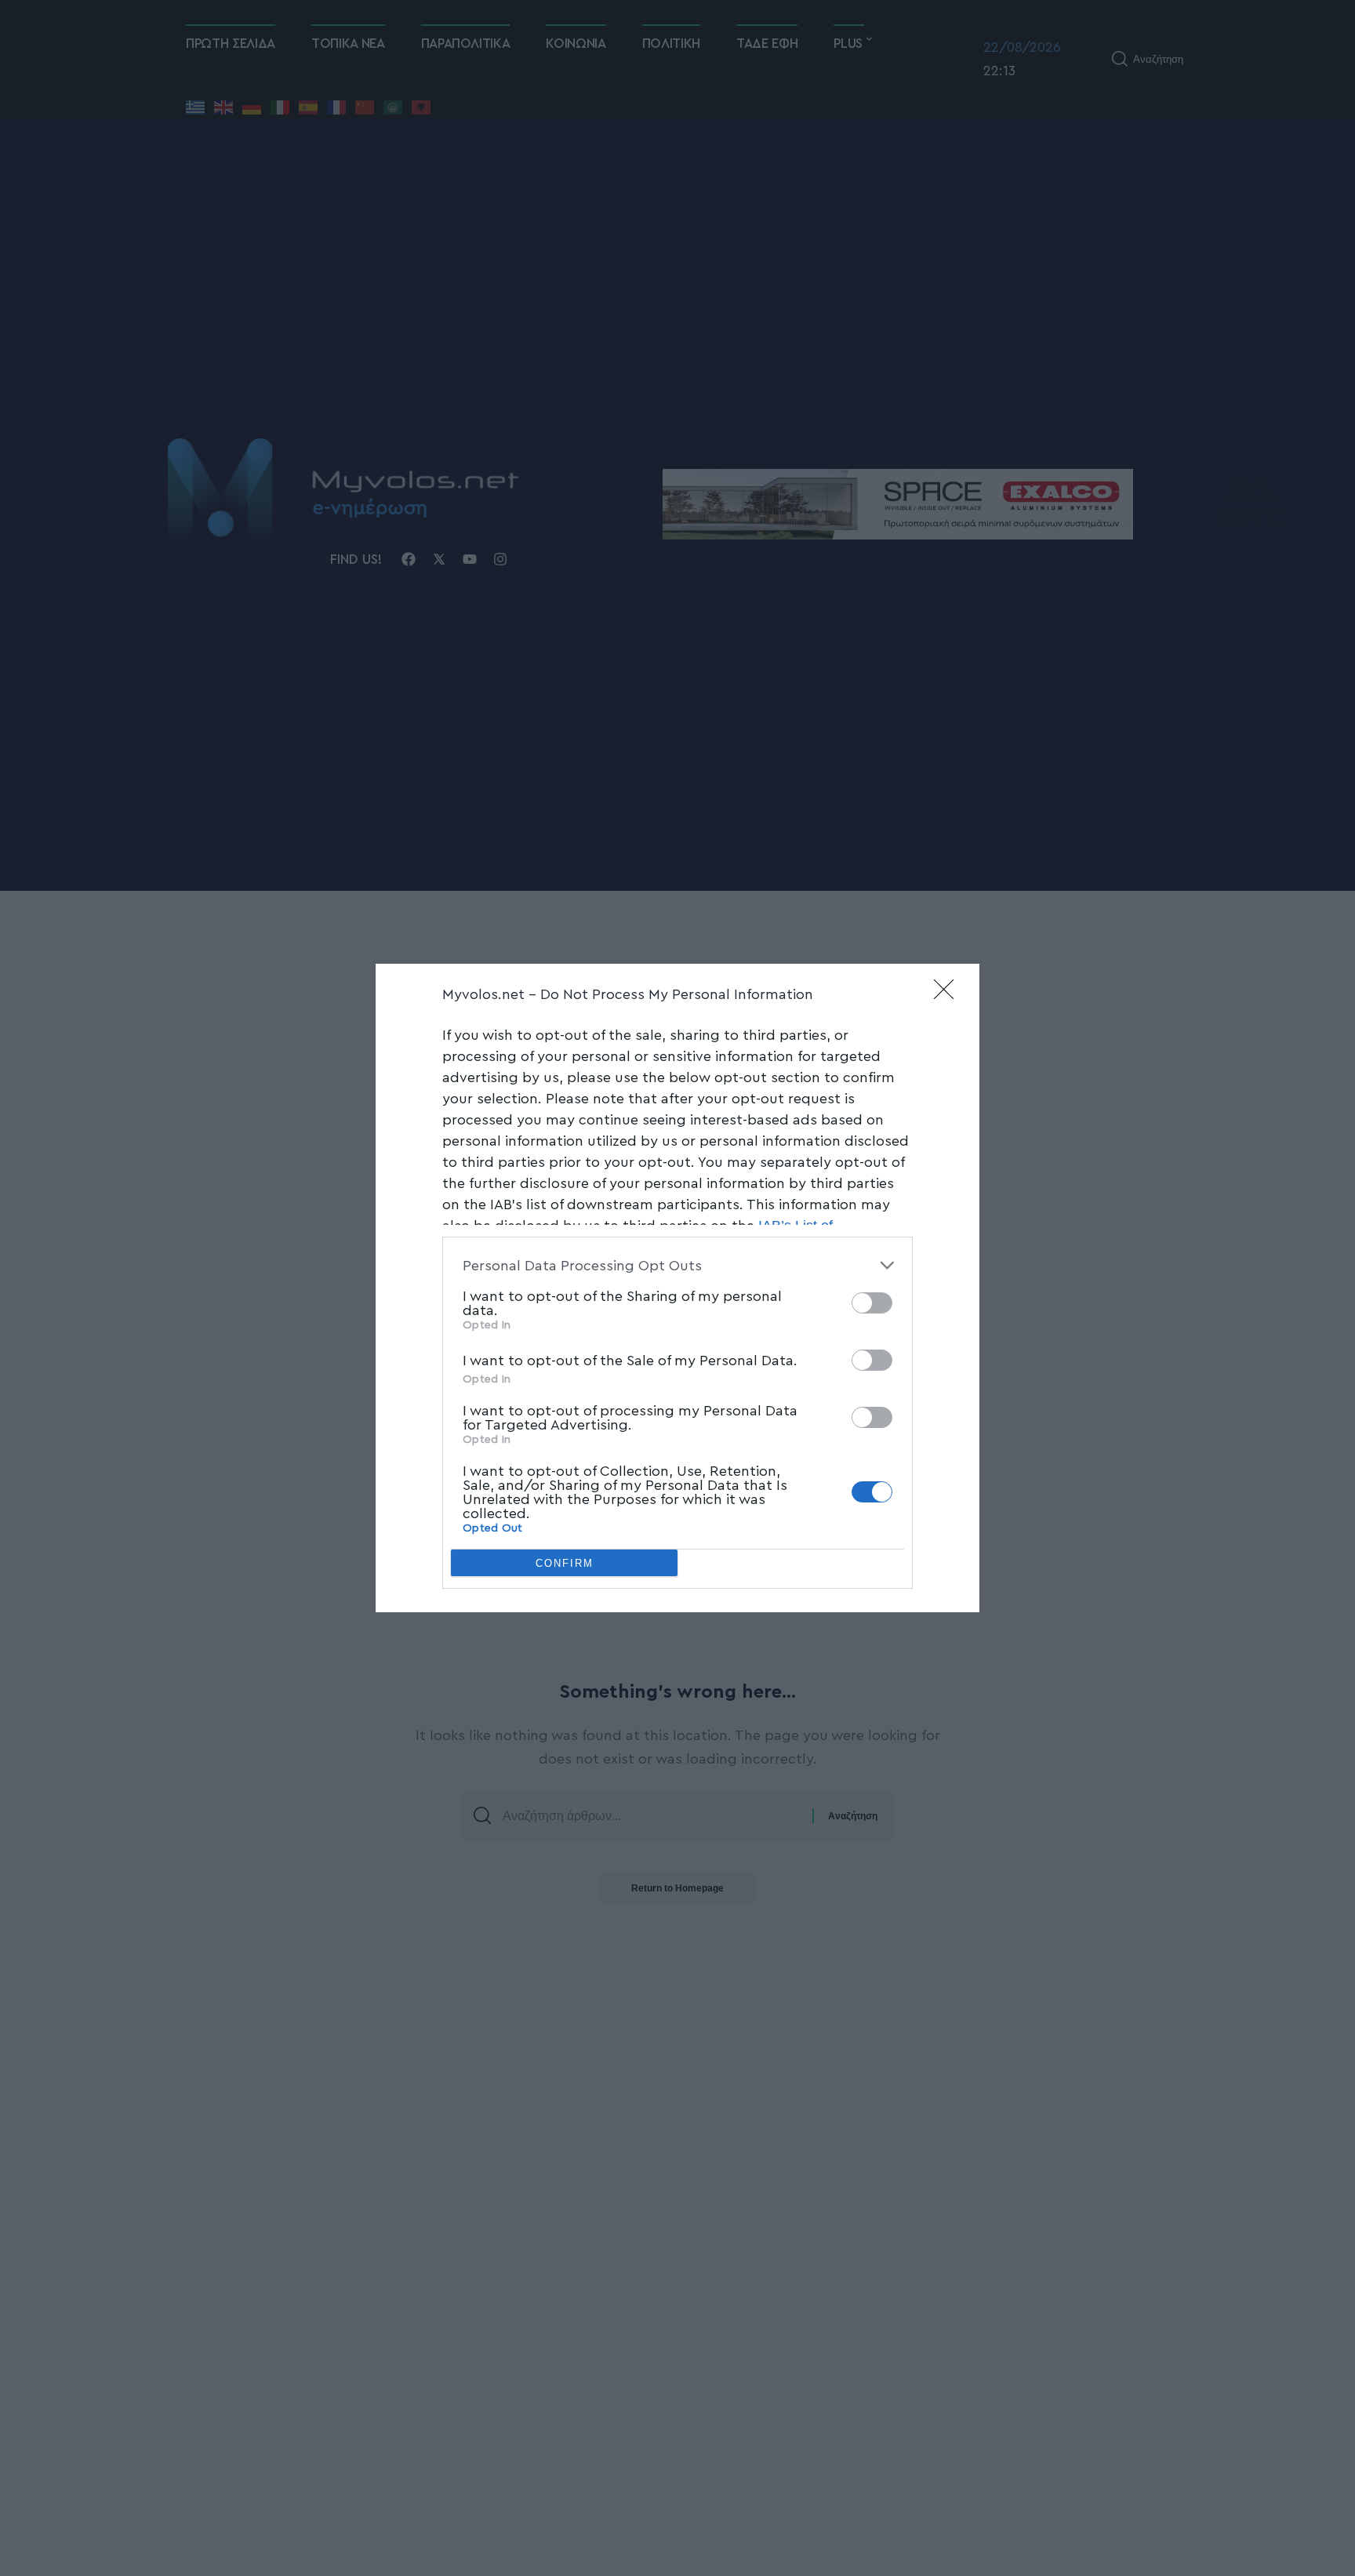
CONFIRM (565, 1563)
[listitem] (677, 1265)
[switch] (872, 1303)
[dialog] (677, 1288)
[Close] (949, 994)
